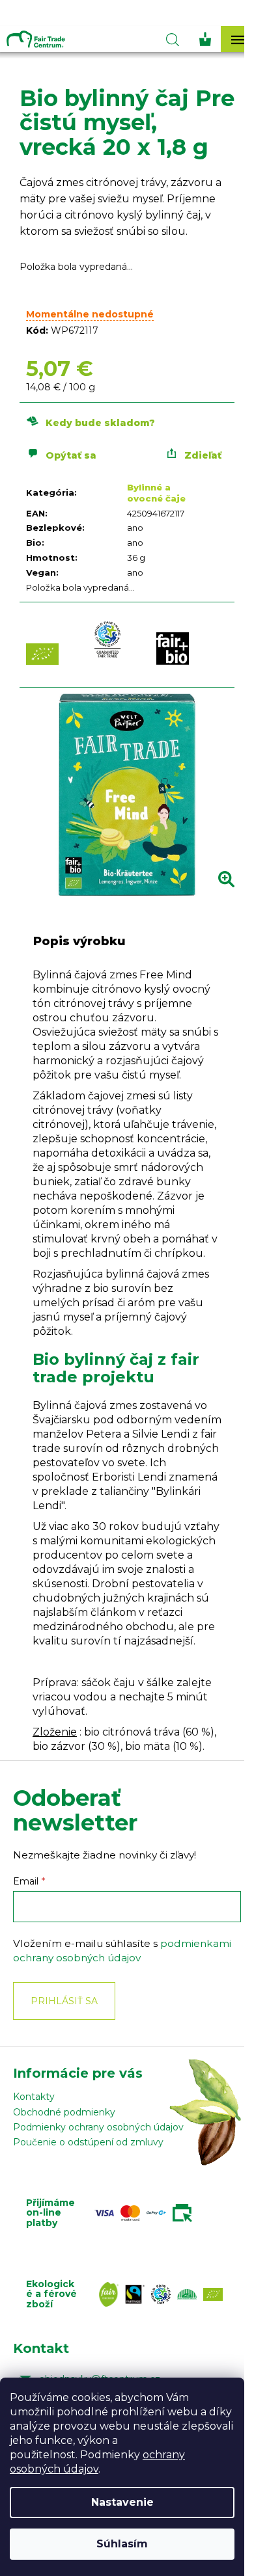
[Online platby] (147, 2213)
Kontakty (34, 2097)
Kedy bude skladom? (100, 423)
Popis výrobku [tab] (79, 941)
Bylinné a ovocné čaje (156, 493)
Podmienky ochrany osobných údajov (98, 2127)
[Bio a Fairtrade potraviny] (164, 2294)
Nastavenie (122, 2502)
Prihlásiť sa (64, 2001)
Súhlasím (122, 2544)
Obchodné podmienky (64, 2112)
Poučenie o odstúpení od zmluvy (88, 2142)
